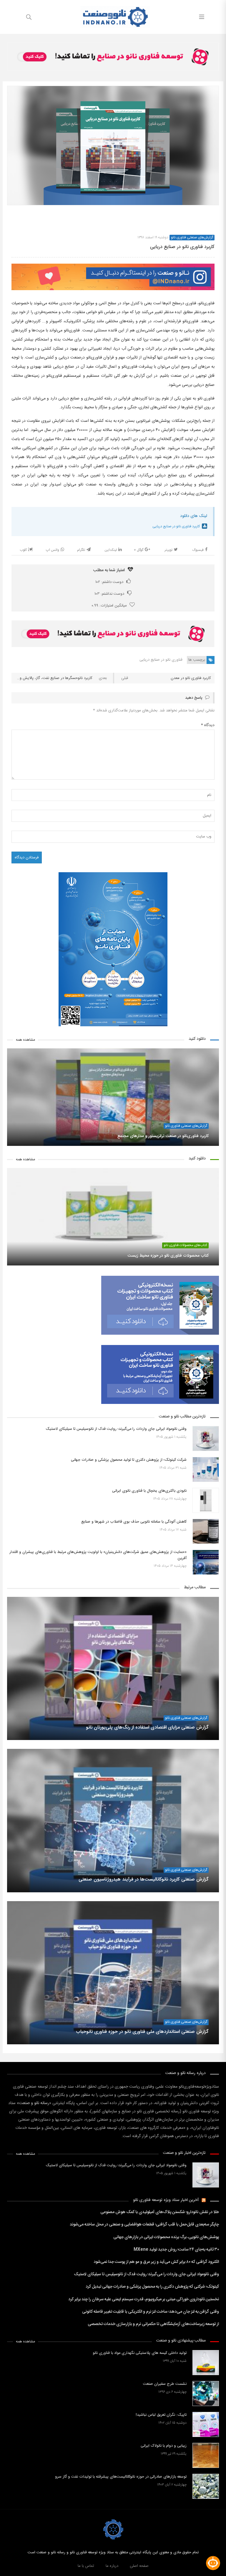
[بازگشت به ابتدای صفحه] (5, 2571)
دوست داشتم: (109, 582)
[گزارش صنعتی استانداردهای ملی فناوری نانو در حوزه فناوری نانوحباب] (113, 1973)
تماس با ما (86, 2566)
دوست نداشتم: (109, 594)
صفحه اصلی (139, 2566)
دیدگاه (208, 725)
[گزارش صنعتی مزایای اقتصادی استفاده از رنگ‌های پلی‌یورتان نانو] (113, 1668)
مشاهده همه (25, 1040)
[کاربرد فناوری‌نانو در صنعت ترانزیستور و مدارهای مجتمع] (113, 1097)
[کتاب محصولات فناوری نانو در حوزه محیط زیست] (113, 1217)
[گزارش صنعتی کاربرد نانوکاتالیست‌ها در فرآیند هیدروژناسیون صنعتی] (113, 1820)
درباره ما (112, 2566)
